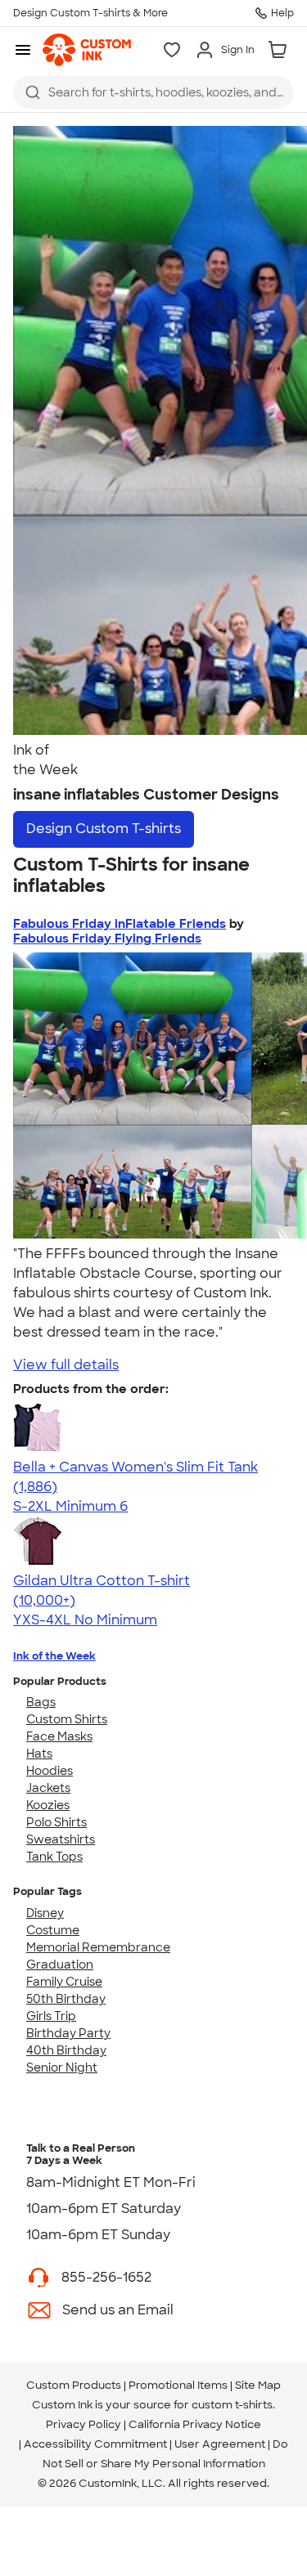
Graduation (60, 1964)
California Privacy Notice (195, 2424)
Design (104, 829)
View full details (66, 1365)
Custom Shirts (67, 1719)
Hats (39, 1754)
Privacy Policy (84, 2424)
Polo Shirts (56, 1822)
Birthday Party (68, 2033)
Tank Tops (54, 1857)
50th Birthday (66, 1999)
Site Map (258, 2385)
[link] (87, 50)
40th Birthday (66, 2050)
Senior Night (62, 2068)
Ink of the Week (54, 1656)
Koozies (48, 1805)
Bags (41, 1702)
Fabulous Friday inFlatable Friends (120, 924)
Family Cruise (64, 1982)
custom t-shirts (232, 2405)
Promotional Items (178, 2385)
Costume (53, 1930)
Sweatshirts (61, 1839)
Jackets (48, 1788)
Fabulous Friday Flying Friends (107, 939)
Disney (45, 1913)
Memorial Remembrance (98, 1947)
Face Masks (59, 1736)
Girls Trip (51, 2016)
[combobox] (153, 92)
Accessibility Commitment (95, 2444)
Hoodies (50, 1771)
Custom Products (74, 2385)
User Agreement (220, 2444)
